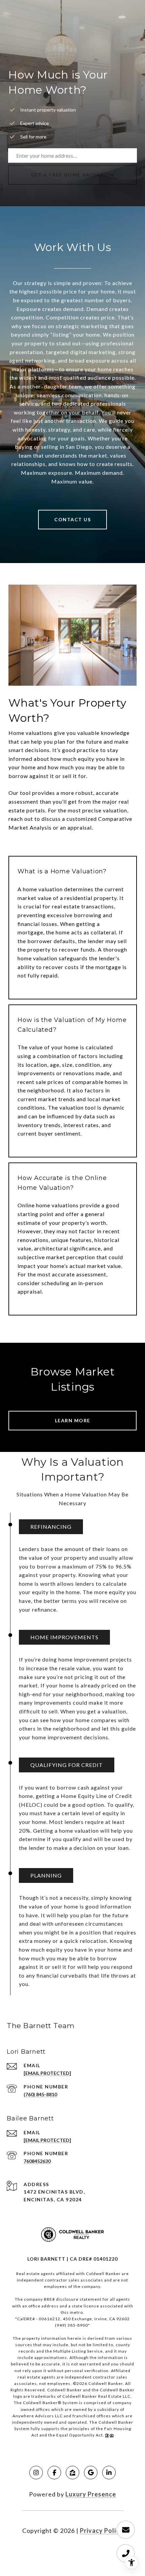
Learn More (73, 1420)
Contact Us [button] (72, 519)
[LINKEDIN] (109, 2473)
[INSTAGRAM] (36, 2473)
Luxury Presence (91, 2494)
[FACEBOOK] (54, 2473)
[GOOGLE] (91, 2473)
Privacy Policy (101, 2531)
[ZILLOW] (72, 2473)
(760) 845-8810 (40, 2094)
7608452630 (37, 2161)
